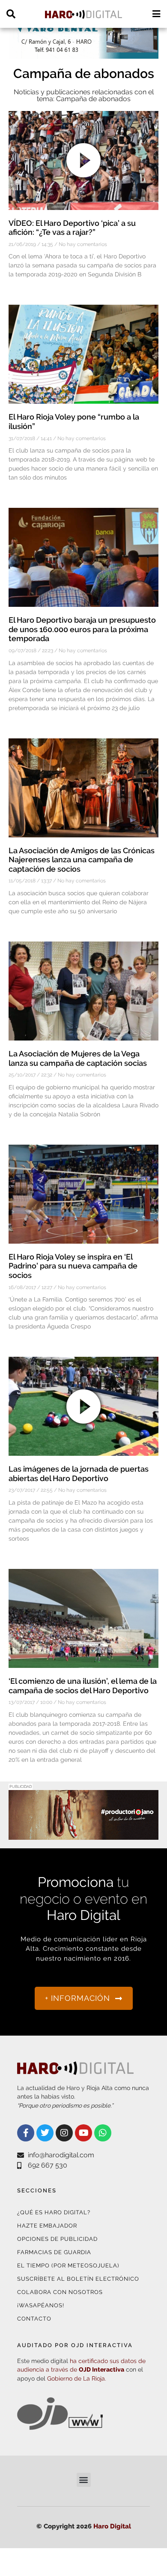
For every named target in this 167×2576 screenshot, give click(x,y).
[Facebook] (26, 2133)
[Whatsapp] (103, 2133)
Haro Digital (112, 2526)
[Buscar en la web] (11, 14)
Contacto (34, 2319)
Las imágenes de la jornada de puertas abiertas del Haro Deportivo (79, 1474)
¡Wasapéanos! (41, 2305)
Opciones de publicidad (57, 2239)
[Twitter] (45, 2133)
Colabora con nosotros (60, 2292)
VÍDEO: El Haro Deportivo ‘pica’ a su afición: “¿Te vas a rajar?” (72, 228)
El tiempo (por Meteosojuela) (68, 2266)
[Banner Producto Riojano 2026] (83, 1834)
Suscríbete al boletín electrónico (78, 2279)
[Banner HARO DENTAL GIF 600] (83, 53)
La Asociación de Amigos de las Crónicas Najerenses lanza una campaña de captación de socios (82, 860)
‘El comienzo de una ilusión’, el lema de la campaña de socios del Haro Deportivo (83, 1686)
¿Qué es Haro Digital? (54, 2212)
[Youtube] (83, 2133)
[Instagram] (64, 2133)
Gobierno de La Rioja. (77, 2378)
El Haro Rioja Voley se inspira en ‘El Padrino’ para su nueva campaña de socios (73, 1266)
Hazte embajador (47, 2226)
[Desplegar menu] (156, 14)
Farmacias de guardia (54, 2252)
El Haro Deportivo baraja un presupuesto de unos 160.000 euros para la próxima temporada (82, 629)
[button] (84, 2480)
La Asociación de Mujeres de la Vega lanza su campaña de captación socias (78, 1058)
